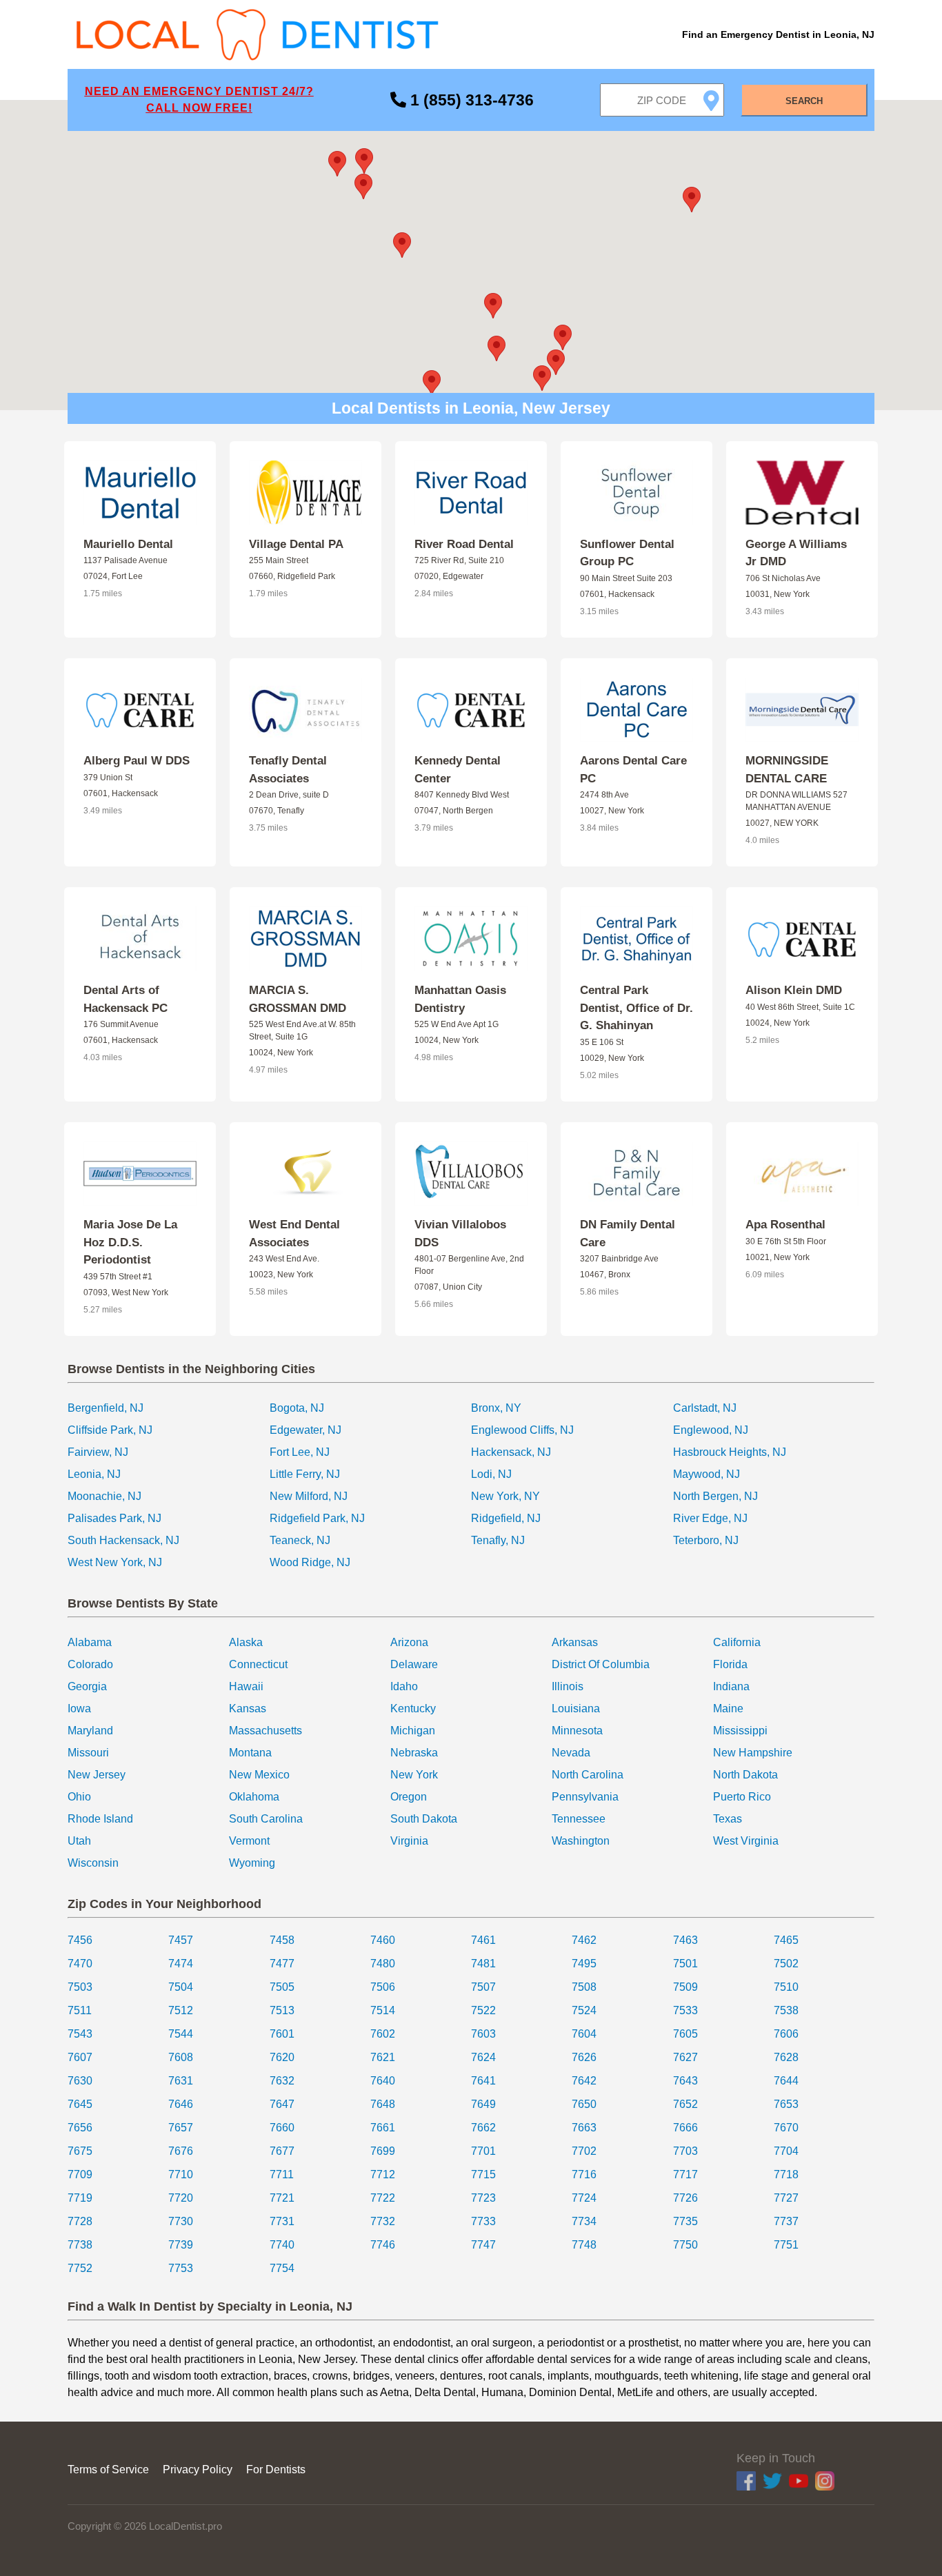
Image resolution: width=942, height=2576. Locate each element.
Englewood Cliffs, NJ (522, 1430)
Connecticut (258, 1664)
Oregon (409, 1797)
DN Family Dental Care (628, 1234)
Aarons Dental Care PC (633, 770)
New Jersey (97, 1775)
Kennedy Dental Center (458, 770)
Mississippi (740, 1731)
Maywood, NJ (706, 1474)
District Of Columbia (601, 1664)
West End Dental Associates (294, 1234)
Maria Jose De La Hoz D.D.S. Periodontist (130, 1242)
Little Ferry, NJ (305, 1474)
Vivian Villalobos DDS (460, 1234)
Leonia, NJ (94, 1474)
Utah (79, 1841)
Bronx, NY (496, 1408)
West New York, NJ (115, 1562)
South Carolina (266, 1819)
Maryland (90, 1731)
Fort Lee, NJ (300, 1452)
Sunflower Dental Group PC (627, 553)
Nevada (571, 1753)
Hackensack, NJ (511, 1452)
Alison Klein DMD (794, 990)
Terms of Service (108, 2469)
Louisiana (576, 1708)
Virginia (409, 1841)
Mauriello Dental (128, 544)
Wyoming (252, 1863)
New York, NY (505, 1496)
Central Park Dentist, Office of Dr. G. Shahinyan (637, 1008)
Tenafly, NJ (498, 1540)
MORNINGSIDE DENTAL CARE (787, 770)
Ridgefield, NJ (506, 1518)
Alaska (246, 1642)
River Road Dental (464, 544)
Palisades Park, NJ (114, 1518)
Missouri (88, 1753)
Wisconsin (93, 1863)
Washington (581, 1841)
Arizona (409, 1642)
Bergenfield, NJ (106, 1408)
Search (804, 101)
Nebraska (414, 1753)
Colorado (90, 1664)
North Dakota (745, 1775)
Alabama (90, 1642)
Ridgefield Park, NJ (317, 1518)
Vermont (249, 1841)
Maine (728, 1708)
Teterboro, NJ (706, 1540)
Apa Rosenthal (785, 1225)
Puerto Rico (742, 1797)
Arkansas (575, 1642)
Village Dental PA (296, 544)
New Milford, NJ (309, 1496)
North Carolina (588, 1775)
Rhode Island (100, 1819)
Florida (730, 1664)
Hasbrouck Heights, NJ (730, 1452)
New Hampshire (753, 1753)
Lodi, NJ (491, 1474)
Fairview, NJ (98, 1452)
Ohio (79, 1797)
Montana (250, 1753)
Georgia (87, 1686)
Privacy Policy (198, 2469)
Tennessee (579, 1819)
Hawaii (246, 1686)
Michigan (413, 1731)
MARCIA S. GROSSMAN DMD (298, 999)
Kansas (248, 1708)
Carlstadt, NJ (705, 1408)
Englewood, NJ (711, 1430)
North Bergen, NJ (715, 1496)
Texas (728, 1819)
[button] (493, 306)
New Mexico (259, 1775)
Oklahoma (254, 1797)
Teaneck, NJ (300, 1540)
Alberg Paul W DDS (137, 761)
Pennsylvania (585, 1797)
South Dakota (424, 1819)
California (737, 1642)
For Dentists (276, 2469)
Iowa (79, 1708)
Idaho (404, 1686)
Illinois (568, 1686)
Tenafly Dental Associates (288, 770)
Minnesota (577, 1731)
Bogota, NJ (297, 1408)
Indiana (731, 1686)
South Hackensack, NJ (123, 1540)
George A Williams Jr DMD (796, 553)
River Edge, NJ (710, 1518)
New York (414, 1775)
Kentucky (413, 1708)
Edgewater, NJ (305, 1430)
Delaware (414, 1664)
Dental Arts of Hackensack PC (126, 999)
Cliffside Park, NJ (110, 1430)
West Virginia (746, 1841)
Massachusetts (265, 1731)
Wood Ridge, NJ (310, 1562)
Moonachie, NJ (104, 1496)
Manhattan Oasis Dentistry (460, 999)
